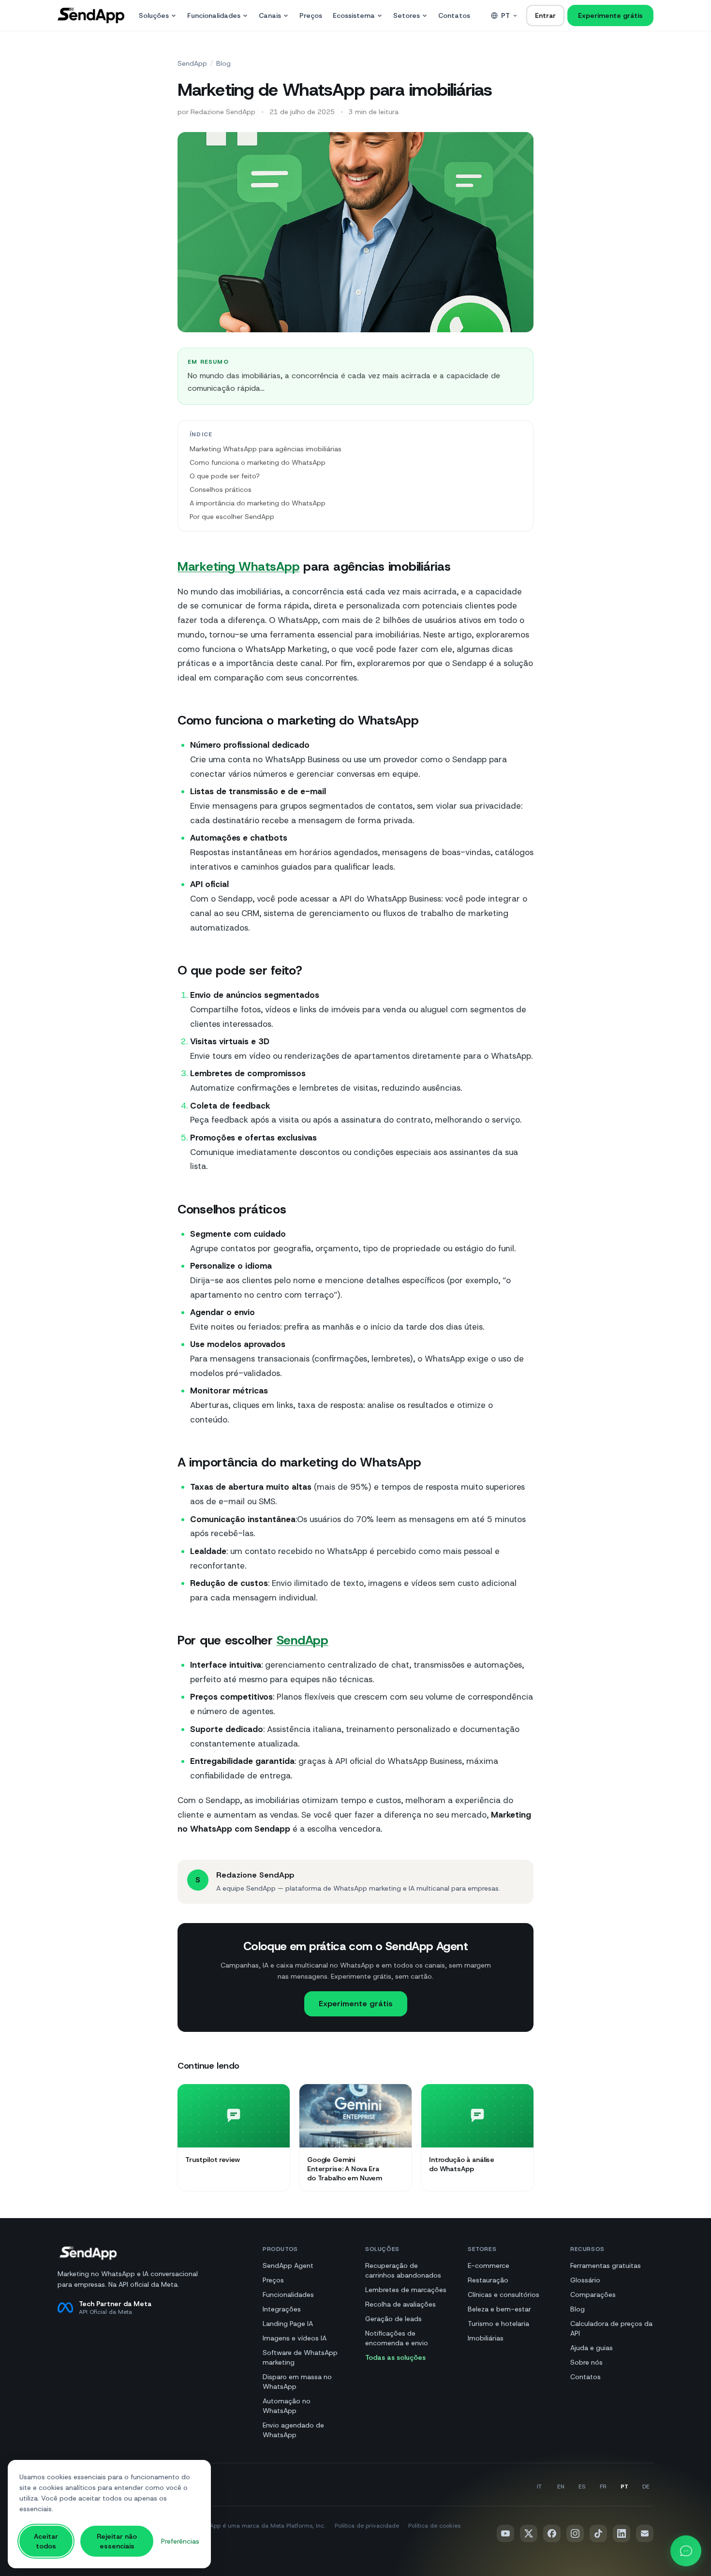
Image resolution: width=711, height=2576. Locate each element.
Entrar (545, 15)
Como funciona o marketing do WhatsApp (258, 462)
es (582, 2487)
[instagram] (575, 2533)
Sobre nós (586, 2362)
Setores (407, 15)
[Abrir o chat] (686, 2551)
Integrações (282, 2309)
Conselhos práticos (221, 489)
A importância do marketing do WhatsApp (258, 503)
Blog (223, 63)
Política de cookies (434, 2526)
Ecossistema (354, 15)
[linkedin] (622, 2533)
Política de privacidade (367, 2526)
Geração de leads (393, 2319)
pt (505, 15)
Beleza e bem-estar (499, 2309)
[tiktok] (598, 2533)
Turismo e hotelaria (498, 2324)
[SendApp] (91, 15)
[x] (529, 2533)
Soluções (154, 15)
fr (603, 2487)
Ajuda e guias (592, 2348)
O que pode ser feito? (225, 476)
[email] (645, 2533)
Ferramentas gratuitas (606, 2265)
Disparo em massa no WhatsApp (297, 2382)
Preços (311, 15)
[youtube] (505, 2533)
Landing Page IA (288, 2324)
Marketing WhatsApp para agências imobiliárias (266, 449)
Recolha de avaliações (400, 2304)
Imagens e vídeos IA (295, 2338)
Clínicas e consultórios (504, 2295)
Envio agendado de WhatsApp (293, 2430)
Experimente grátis (610, 15)
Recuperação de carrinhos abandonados (403, 2270)
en (561, 2487)
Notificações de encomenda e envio (397, 2338)
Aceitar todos (46, 2541)
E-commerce (489, 2265)
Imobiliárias (486, 2338)
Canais (270, 15)
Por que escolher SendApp (232, 517)
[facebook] (552, 2533)
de (646, 2487)
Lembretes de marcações (406, 2290)
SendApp (192, 63)
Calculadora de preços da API (611, 2328)
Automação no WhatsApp (287, 2406)
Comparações (593, 2295)
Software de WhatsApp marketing (300, 2357)
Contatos (454, 15)
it (539, 2487)
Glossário (585, 2280)
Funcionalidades (214, 15)
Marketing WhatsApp (238, 566)
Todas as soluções (395, 2357)
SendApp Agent (288, 2265)
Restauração (488, 2280)
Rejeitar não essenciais (117, 2541)
